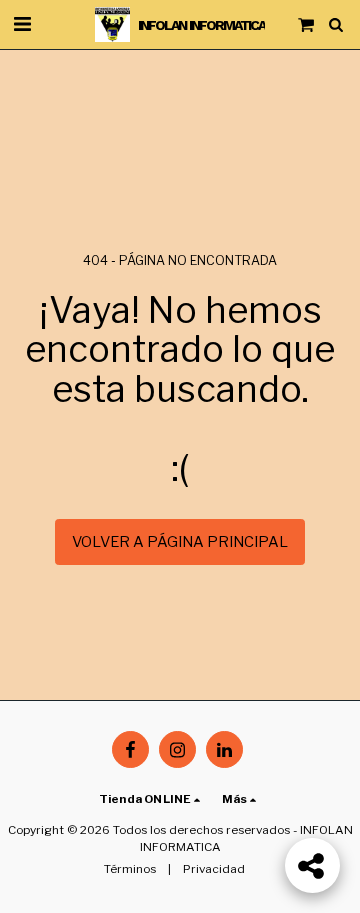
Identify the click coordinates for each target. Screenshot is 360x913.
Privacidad (214, 869)
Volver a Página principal (180, 542)
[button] (22, 24)
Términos (130, 869)
